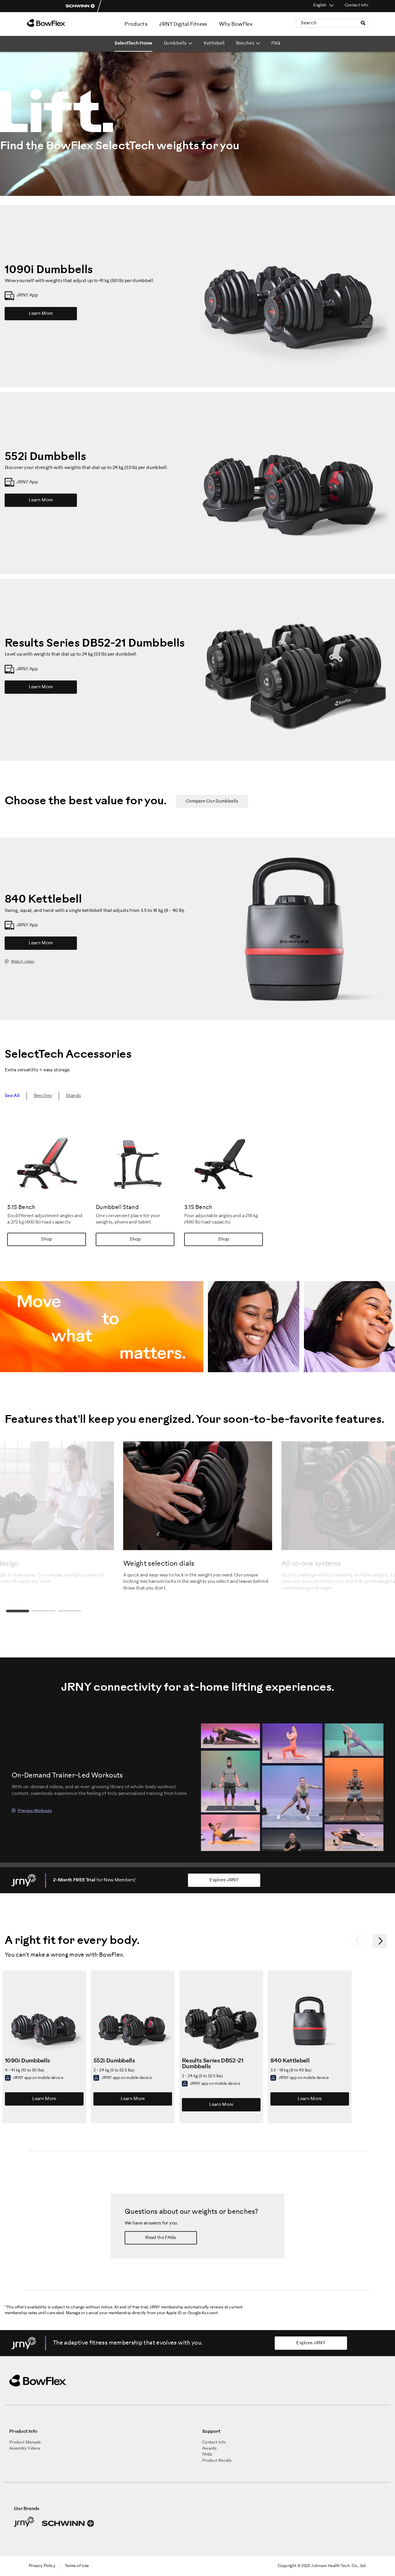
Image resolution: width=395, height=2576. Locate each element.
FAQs (207, 2455)
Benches (43, 1096)
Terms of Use (77, 2566)
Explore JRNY (224, 1880)
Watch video (22, 962)
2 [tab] (44, 1611)
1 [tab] (18, 1611)
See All (12, 1096)
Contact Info (356, 5)
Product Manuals (25, 2442)
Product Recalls (217, 2461)
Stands (73, 1096)
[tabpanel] (198, 1516)
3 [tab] (70, 1611)
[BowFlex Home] (62, 23)
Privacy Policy (42, 2566)
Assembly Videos (25, 2449)
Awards (209, 2449)
